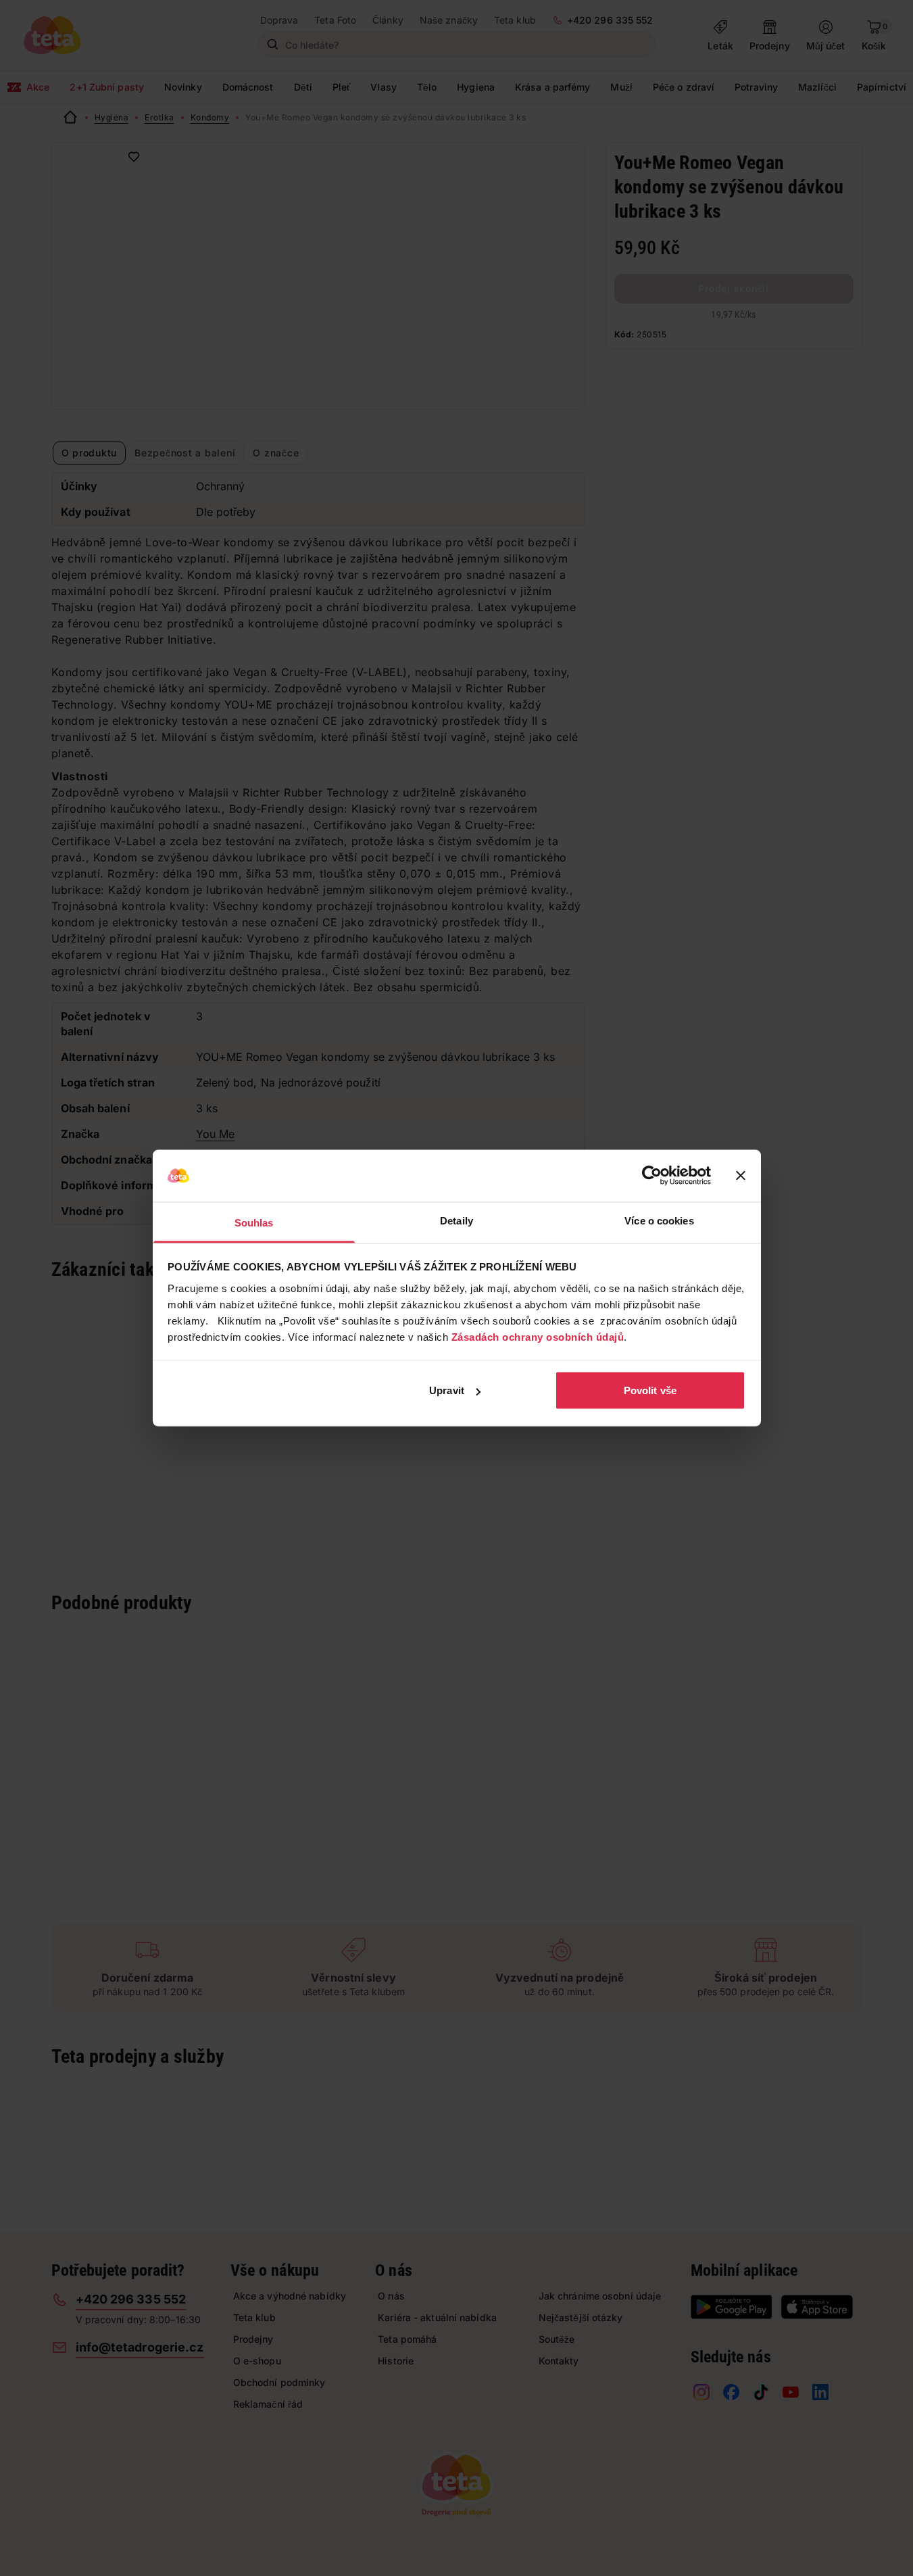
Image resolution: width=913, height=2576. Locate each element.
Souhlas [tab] (254, 1222)
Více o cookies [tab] (659, 1220)
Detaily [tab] (456, 1220)
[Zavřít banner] (741, 1176)
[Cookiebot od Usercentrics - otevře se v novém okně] (652, 1176)
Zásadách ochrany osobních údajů (538, 1336)
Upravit (447, 1390)
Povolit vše (650, 1390)
